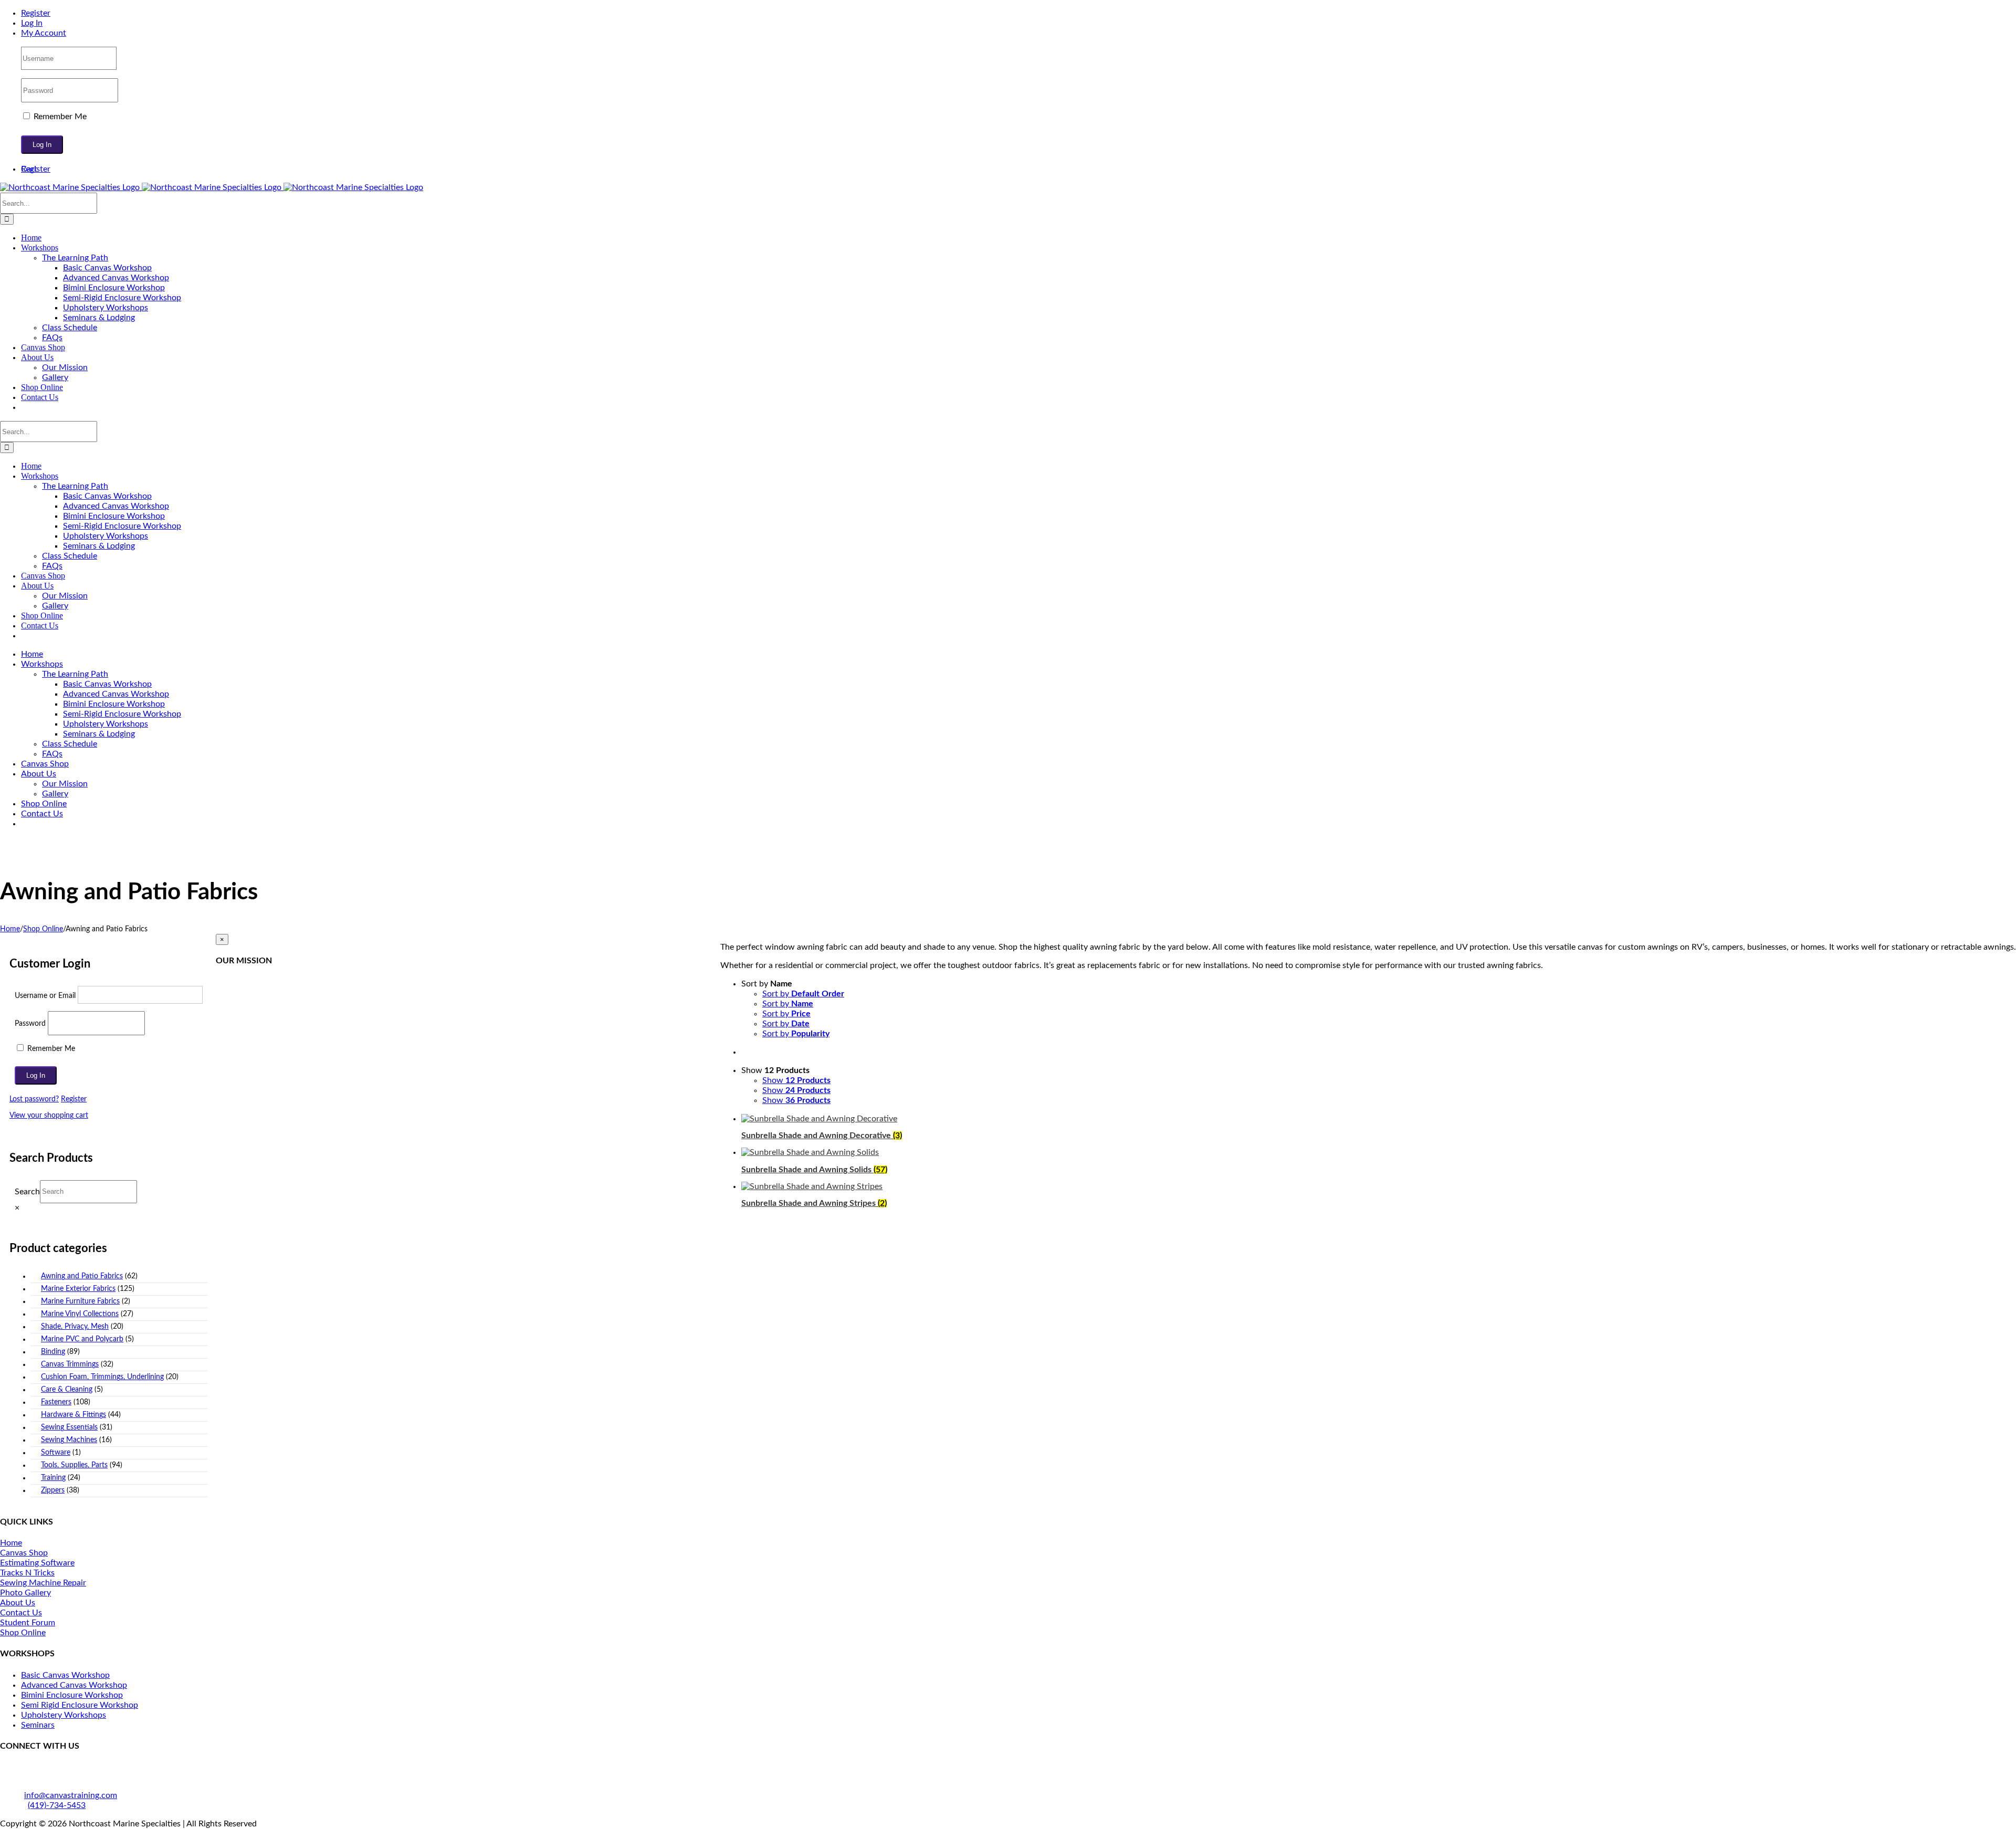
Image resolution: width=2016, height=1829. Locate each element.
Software (56, 1453)
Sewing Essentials (69, 1427)
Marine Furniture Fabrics (80, 1301)
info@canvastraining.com (71, 1795)
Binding (53, 1352)
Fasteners (56, 1402)
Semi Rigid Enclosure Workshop (80, 1705)
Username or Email (45, 996)
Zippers (53, 1490)
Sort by (803, 994)
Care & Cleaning (67, 1390)
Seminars (38, 1725)
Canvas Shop (24, 1553)
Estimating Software (37, 1563)
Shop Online (23, 1633)
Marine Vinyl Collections (80, 1314)
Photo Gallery (25, 1593)
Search (27, 1191)
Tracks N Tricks (27, 1573)
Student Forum (28, 1623)
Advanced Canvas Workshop (74, 1685)
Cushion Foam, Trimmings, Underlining (102, 1377)
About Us (18, 1603)
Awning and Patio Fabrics (82, 1276)
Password (30, 1024)
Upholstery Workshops (64, 1715)
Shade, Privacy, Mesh (75, 1327)
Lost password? (34, 1099)
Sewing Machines (69, 1440)
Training (53, 1478)
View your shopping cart (49, 1116)
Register (74, 1099)
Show (796, 1080)
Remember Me (59, 117)
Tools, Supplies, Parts (74, 1465)
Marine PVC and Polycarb (82, 1339)
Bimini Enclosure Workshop (72, 1695)
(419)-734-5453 (57, 1805)
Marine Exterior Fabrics (78, 1289)
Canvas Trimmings (70, 1364)
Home (11, 1543)
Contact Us (21, 1613)
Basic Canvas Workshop (65, 1675)
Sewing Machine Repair (43, 1583)
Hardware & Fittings (73, 1415)
